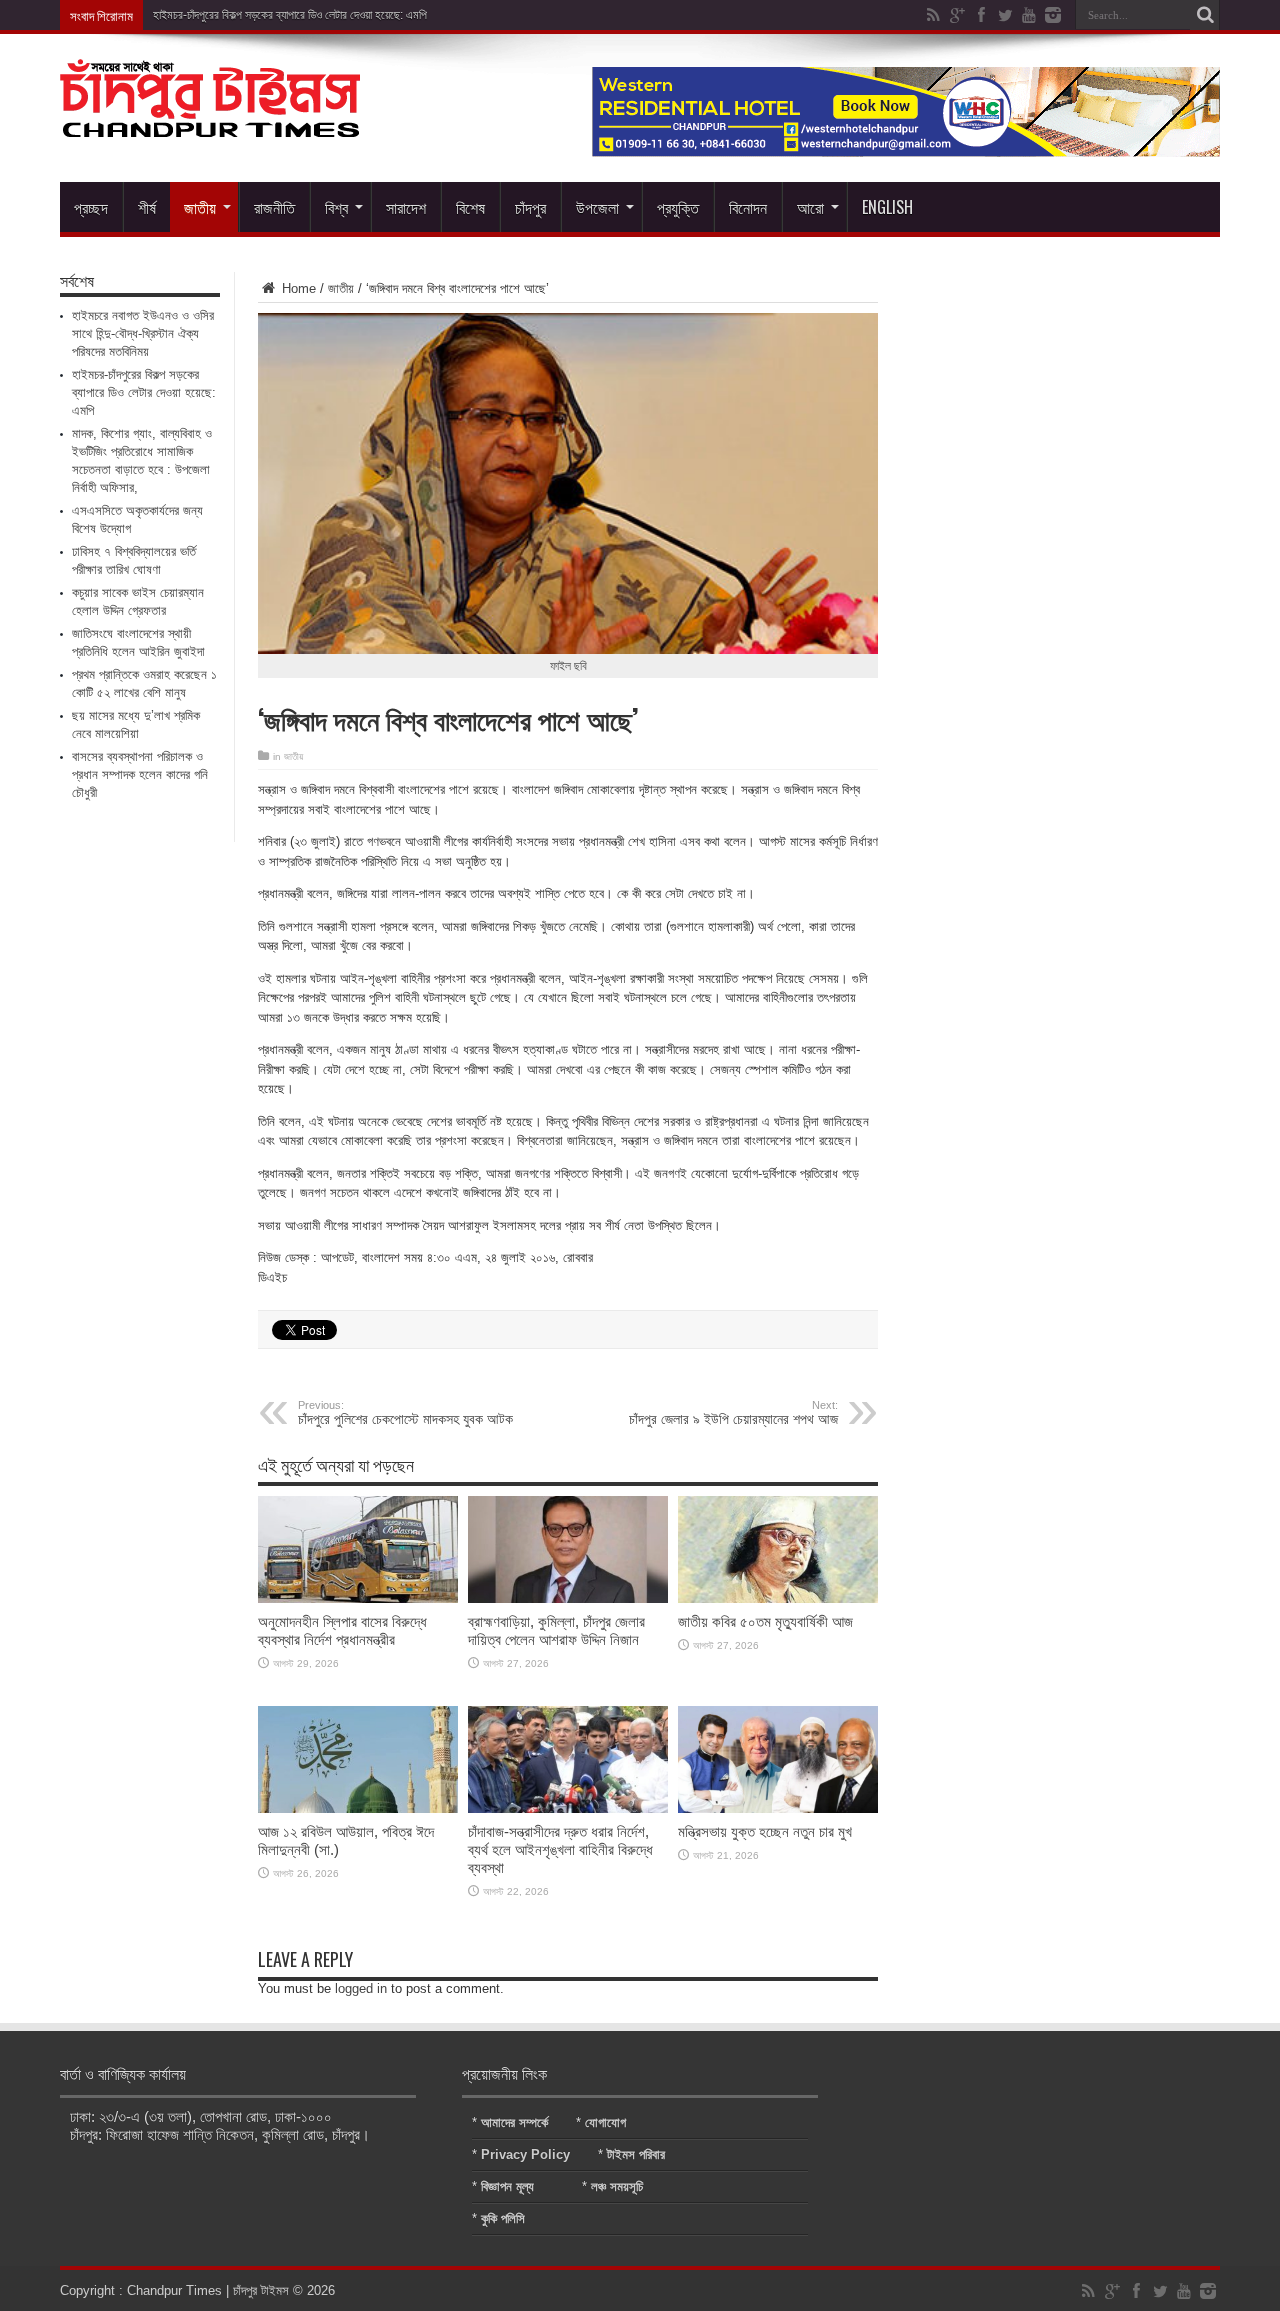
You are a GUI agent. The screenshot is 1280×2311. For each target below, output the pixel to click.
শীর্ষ (147, 207)
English (887, 207)
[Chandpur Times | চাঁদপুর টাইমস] (210, 122)
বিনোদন (748, 207)
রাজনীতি (274, 207)
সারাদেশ (406, 207)
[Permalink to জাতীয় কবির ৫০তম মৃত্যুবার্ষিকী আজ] (778, 1598)
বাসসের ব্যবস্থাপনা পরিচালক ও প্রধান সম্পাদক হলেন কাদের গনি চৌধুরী (140, 774)
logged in (361, 1988)
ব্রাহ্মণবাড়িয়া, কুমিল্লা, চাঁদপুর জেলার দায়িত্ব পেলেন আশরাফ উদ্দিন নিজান (556, 1630)
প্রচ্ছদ (91, 207)
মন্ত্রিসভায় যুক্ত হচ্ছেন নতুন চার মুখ (765, 1831)
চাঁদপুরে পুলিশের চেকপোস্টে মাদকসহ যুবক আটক (405, 1413)
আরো (810, 207)
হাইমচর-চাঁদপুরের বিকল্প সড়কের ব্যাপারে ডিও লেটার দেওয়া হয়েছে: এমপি (290, 15)
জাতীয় (200, 207)
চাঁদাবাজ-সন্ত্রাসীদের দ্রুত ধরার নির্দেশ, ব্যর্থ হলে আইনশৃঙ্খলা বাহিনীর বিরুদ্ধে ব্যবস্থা (560, 1849)
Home (297, 288)
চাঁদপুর (530, 207)
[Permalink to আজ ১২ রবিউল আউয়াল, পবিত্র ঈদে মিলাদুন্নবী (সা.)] (358, 1808)
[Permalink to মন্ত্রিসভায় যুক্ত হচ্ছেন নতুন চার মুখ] (778, 1808)
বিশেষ (470, 207)
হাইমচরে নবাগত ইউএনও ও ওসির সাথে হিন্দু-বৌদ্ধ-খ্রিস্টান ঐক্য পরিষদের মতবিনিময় (143, 333)
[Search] (1205, 15)
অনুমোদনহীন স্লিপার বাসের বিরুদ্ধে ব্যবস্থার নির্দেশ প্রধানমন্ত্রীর (342, 1630)
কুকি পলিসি (503, 2218)
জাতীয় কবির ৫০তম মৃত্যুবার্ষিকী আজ (765, 1621)
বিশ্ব (336, 207)
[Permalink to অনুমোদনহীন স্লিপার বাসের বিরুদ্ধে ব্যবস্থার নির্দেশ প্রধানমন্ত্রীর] (358, 1598)
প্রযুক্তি (678, 207)
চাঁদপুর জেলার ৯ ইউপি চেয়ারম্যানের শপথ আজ (733, 1413)
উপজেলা (597, 207)
